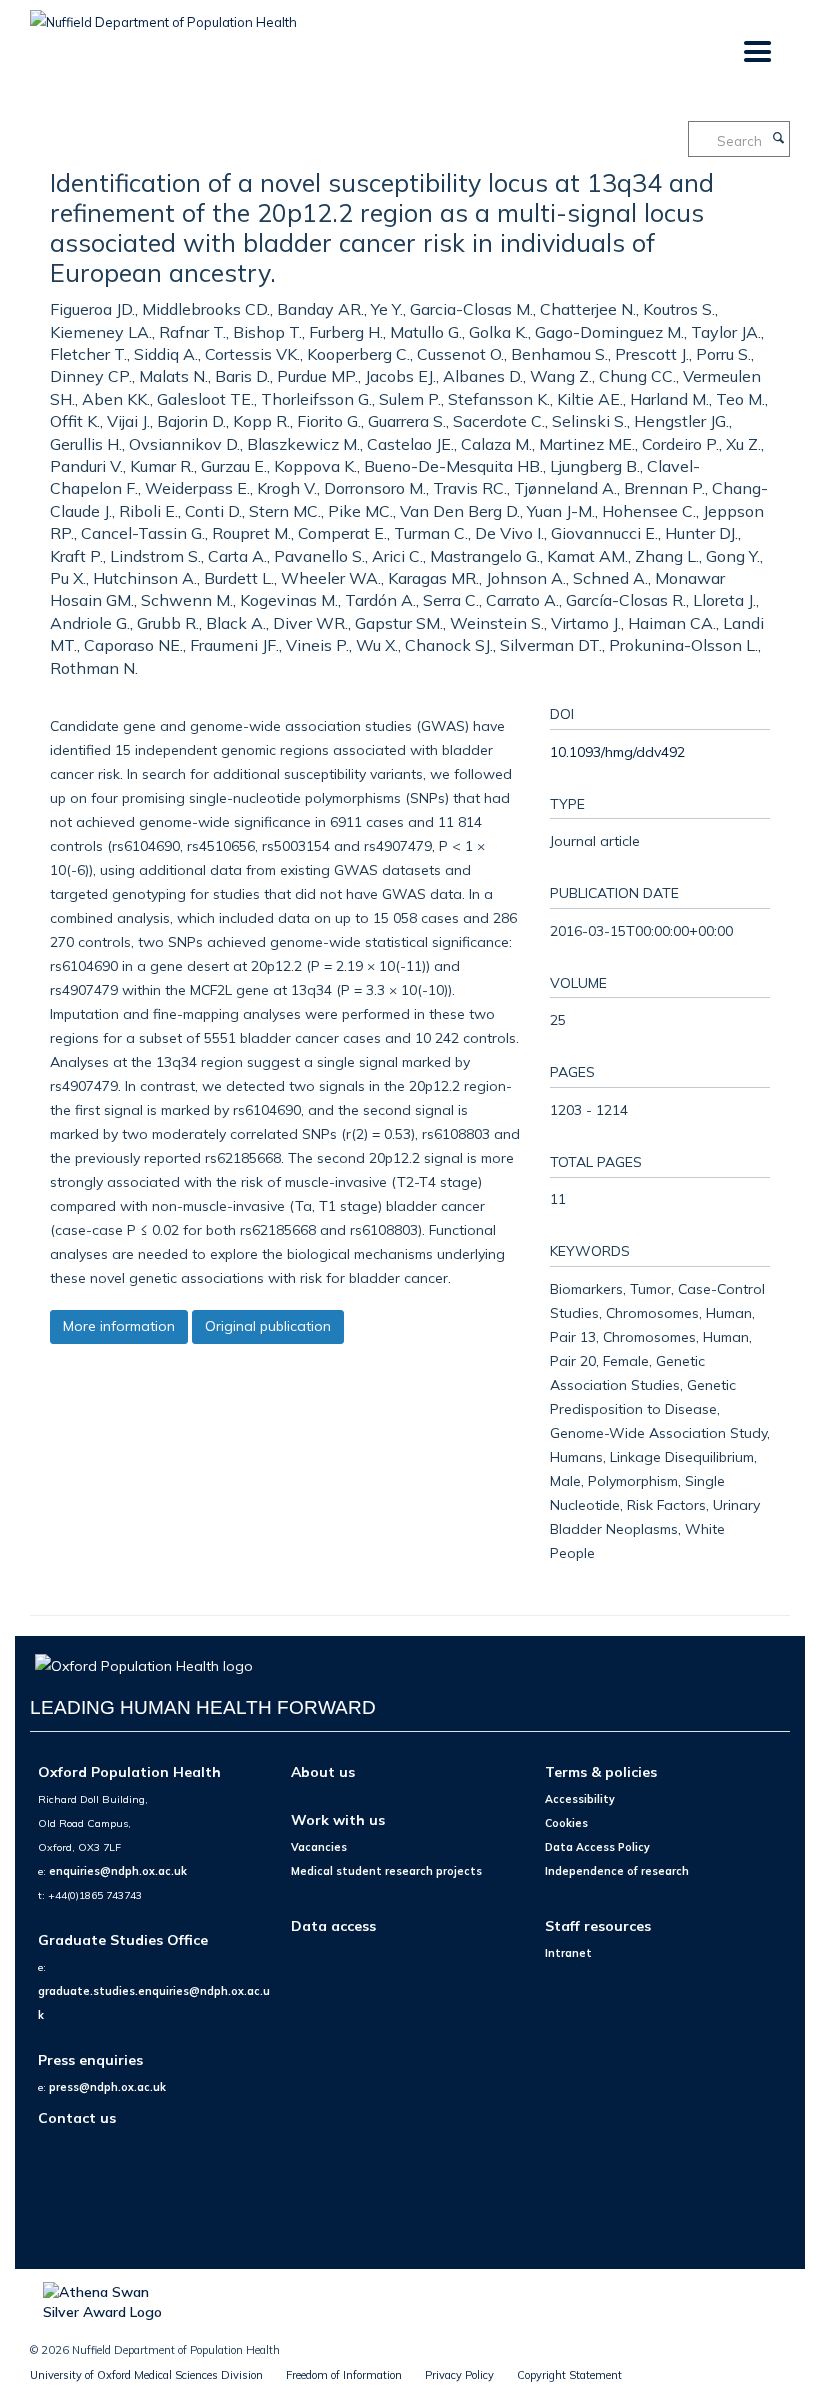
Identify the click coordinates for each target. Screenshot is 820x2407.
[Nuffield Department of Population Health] (163, 15)
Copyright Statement (569, 2375)
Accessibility (580, 1799)
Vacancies (319, 1847)
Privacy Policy (459, 2375)
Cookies (566, 1823)
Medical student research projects (386, 1871)
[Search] (778, 139)
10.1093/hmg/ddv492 (617, 751)
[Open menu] (756, 52)
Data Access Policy (597, 1847)
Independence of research (617, 1871)
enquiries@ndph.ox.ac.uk (118, 1871)
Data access (333, 1925)
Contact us (77, 2117)
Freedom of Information (344, 2375)
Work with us (338, 1819)
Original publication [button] (268, 1326)
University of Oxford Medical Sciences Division (146, 2375)
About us (323, 1771)
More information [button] (119, 1326)
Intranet (568, 1953)
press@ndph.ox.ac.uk (107, 2087)
